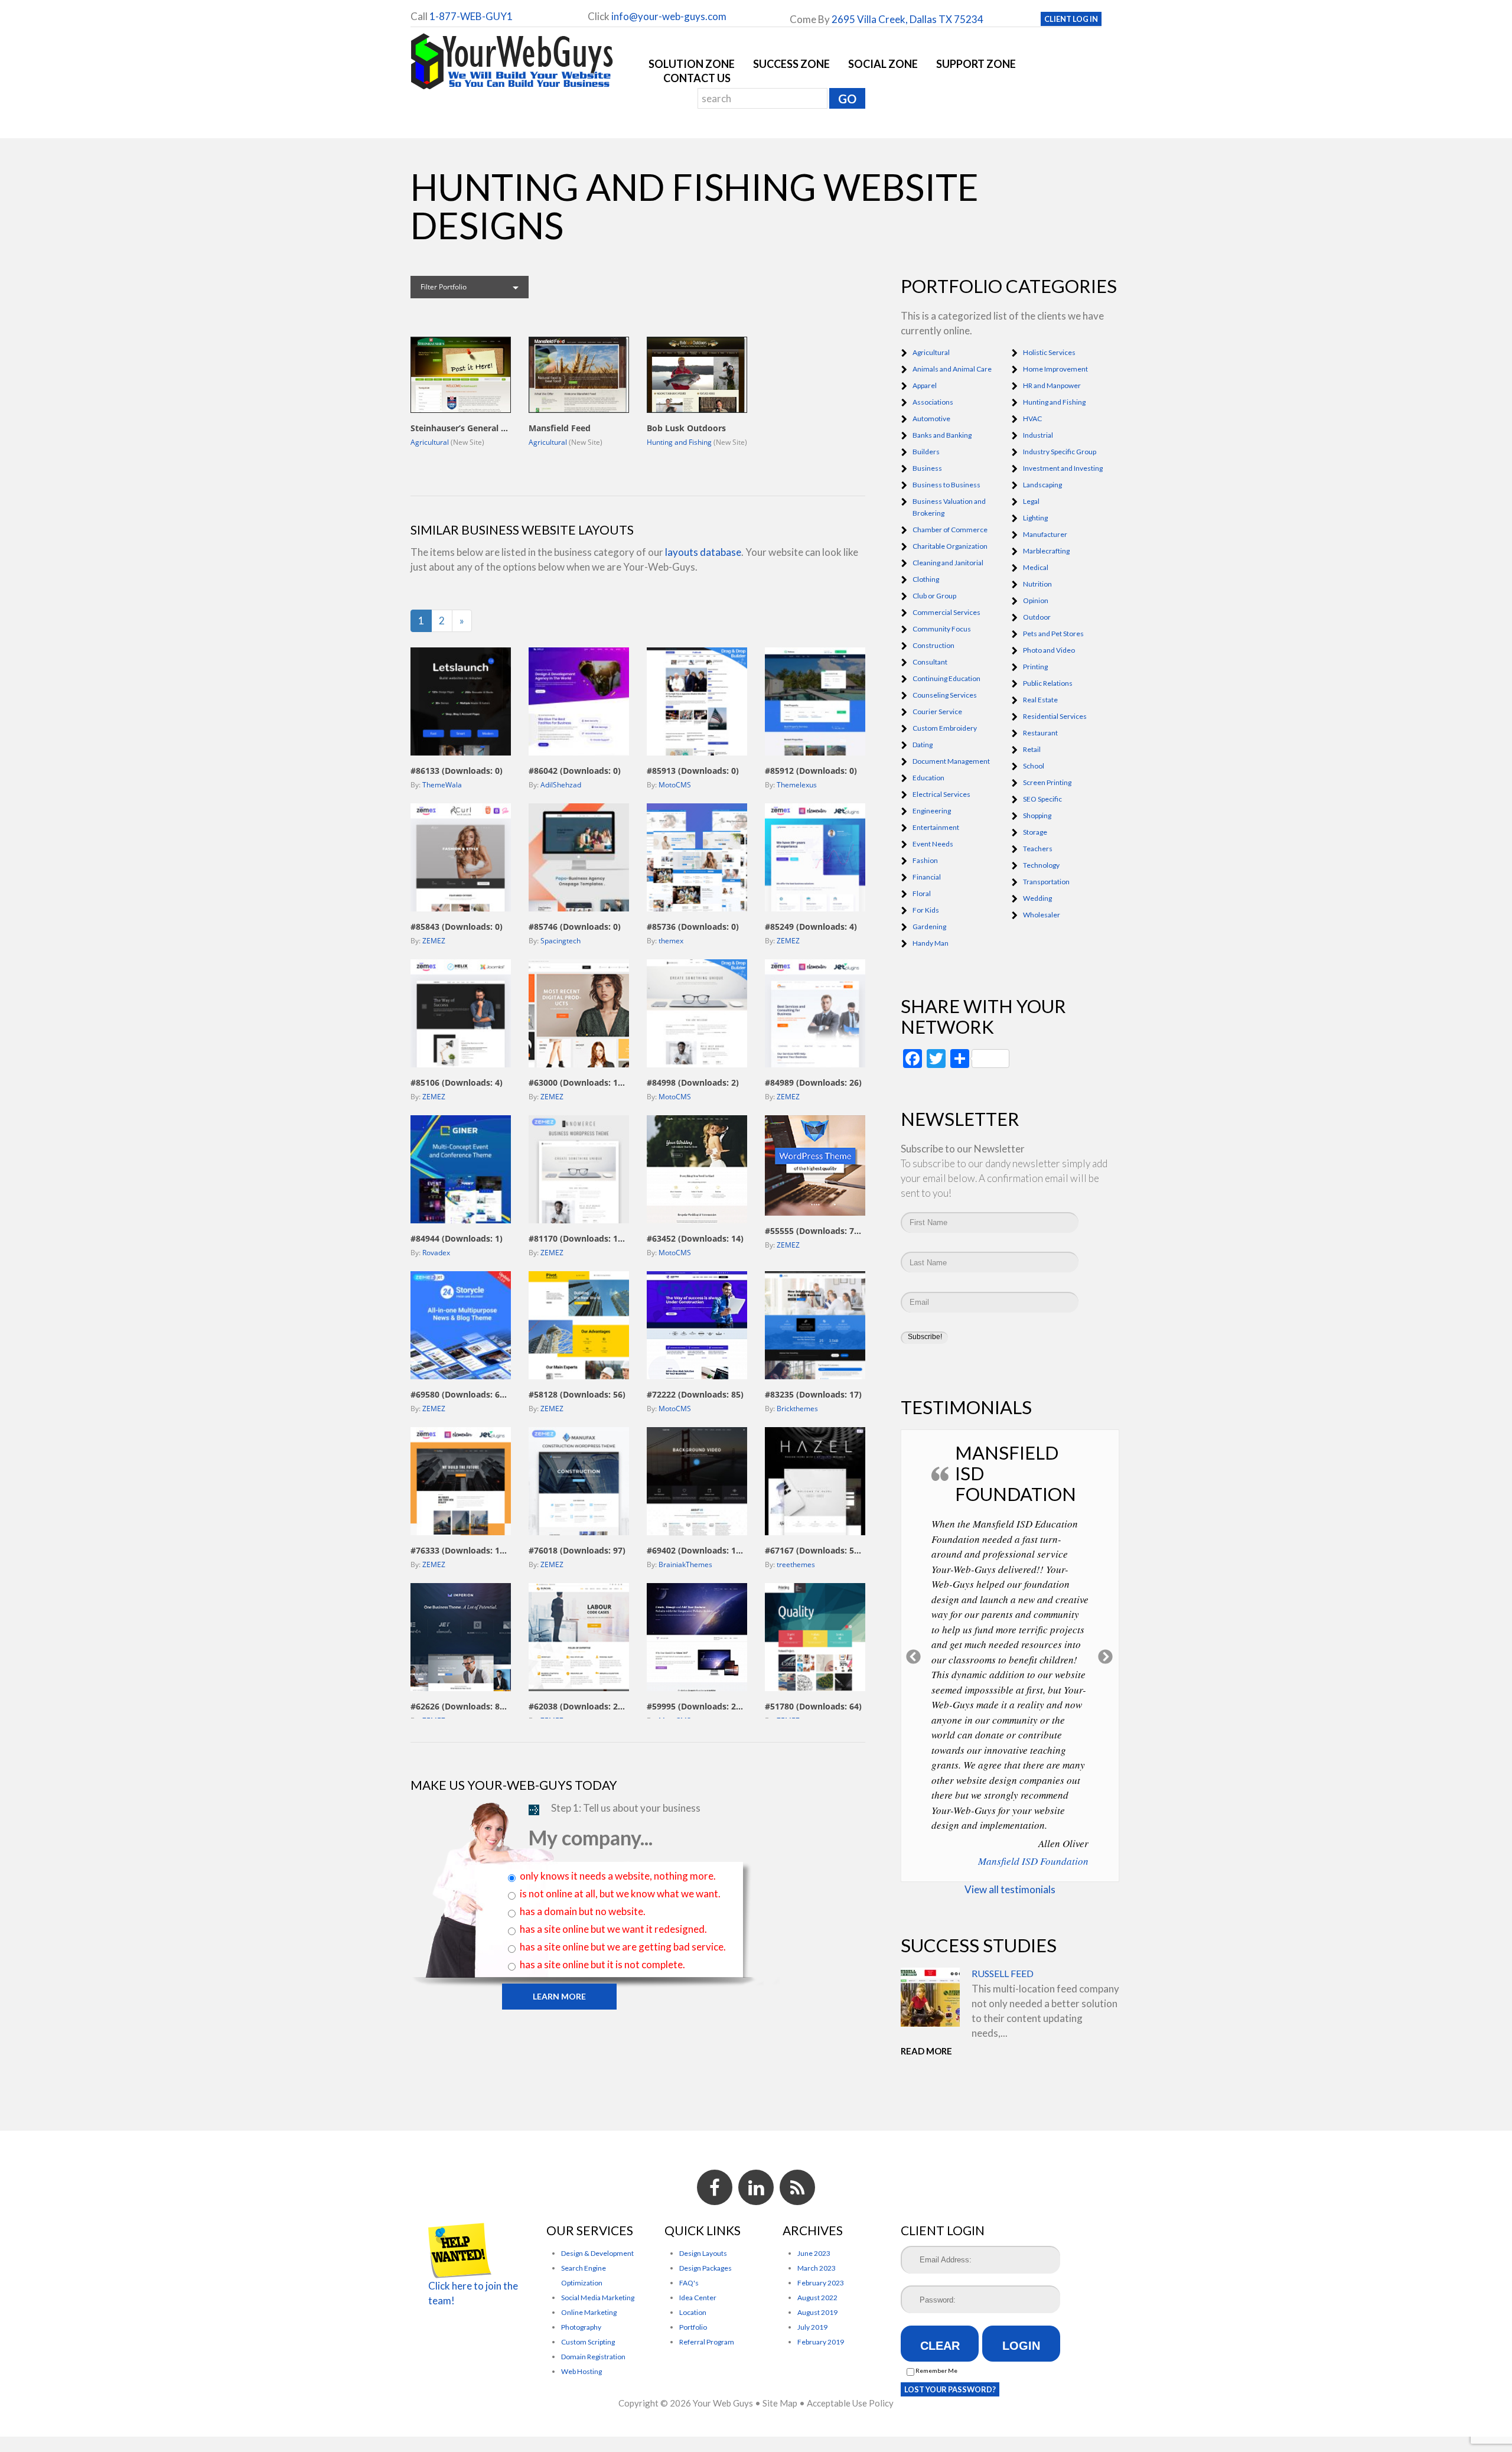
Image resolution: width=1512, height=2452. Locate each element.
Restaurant (1040, 733)
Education (928, 778)
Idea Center (698, 2235)
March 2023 (817, 2205)
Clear (940, 2283)
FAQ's (689, 2220)
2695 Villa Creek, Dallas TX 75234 (907, 19)
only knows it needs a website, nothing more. (618, 1876)
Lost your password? (950, 2327)
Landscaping (1042, 485)
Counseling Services (945, 695)
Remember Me (936, 2308)
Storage (1035, 832)
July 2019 (812, 2264)
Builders (926, 452)
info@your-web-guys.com (669, 16)
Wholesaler (1042, 915)
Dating (923, 745)
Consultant (930, 662)
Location (693, 2250)
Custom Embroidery (945, 728)
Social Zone (883, 64)
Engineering (932, 811)
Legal (1031, 501)
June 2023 (814, 2191)
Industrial (1038, 435)
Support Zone (976, 64)
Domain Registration (593, 2294)
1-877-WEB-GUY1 (471, 16)
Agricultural (430, 442)
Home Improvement (1055, 369)
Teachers (1038, 849)
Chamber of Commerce (950, 530)
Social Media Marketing (598, 2235)
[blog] (797, 2125)
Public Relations (1048, 683)
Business (927, 468)
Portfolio (693, 2264)
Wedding (1037, 898)
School (1034, 766)
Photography (581, 2264)
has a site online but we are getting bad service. (623, 1947)
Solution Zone (692, 64)
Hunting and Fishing (679, 442)
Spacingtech (561, 941)
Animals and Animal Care (952, 369)
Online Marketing (589, 2250)
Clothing (926, 579)
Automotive (931, 419)
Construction (933, 645)
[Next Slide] (1106, 1614)
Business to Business (946, 485)
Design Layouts (703, 2191)
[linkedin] (756, 2125)
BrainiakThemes (685, 1564)
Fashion (925, 860)
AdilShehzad (561, 785)
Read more (926, 1966)
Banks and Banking (942, 435)
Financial (927, 877)
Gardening (929, 927)
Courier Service (937, 711)
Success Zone (791, 64)
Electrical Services (941, 794)
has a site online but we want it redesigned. (613, 1929)
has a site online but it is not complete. (602, 1964)
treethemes (796, 1564)
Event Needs (933, 844)
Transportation (1046, 882)
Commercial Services (946, 612)
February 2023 (821, 2220)
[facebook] (715, 2125)
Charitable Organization (950, 546)
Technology (1041, 865)
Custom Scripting (588, 2279)
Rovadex (436, 1253)
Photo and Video (1049, 650)
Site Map (780, 2341)
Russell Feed (1003, 1889)
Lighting (1035, 518)
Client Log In (1071, 19)
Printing (1035, 667)
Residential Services (1055, 716)
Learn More (559, 1996)
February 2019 (821, 2279)
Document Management (951, 761)
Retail (1032, 749)
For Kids (926, 910)
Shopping (1037, 815)
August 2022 (817, 2235)
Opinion (1036, 600)
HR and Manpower (1052, 385)
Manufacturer (1045, 534)
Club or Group (934, 596)
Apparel (925, 385)
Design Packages (706, 2205)
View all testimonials (1010, 1805)
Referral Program (707, 2279)
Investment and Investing (1063, 468)
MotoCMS (675, 785)
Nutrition (1037, 584)
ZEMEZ (434, 941)
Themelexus (797, 785)
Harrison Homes (1054, 1777)
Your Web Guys (723, 2341)
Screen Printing (1047, 782)
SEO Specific (1042, 799)
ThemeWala (442, 785)
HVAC (1032, 419)
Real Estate (1040, 700)
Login (1021, 2283)
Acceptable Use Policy (850, 2341)
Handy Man (931, 943)
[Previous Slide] (914, 1614)
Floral (922, 893)
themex (671, 941)
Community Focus (942, 629)
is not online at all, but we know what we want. (620, 1893)
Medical (1036, 567)
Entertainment (936, 827)
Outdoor (1037, 617)
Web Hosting (581, 2309)
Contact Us (697, 78)
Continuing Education (946, 678)
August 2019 (817, 2250)
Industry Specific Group (1060, 452)
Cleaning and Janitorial (948, 563)
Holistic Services (1049, 352)
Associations (933, 402)
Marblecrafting (1046, 551)
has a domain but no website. (583, 1911)
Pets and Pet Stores (1053, 634)
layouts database (703, 552)
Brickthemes (797, 1409)
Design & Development (597, 2191)
